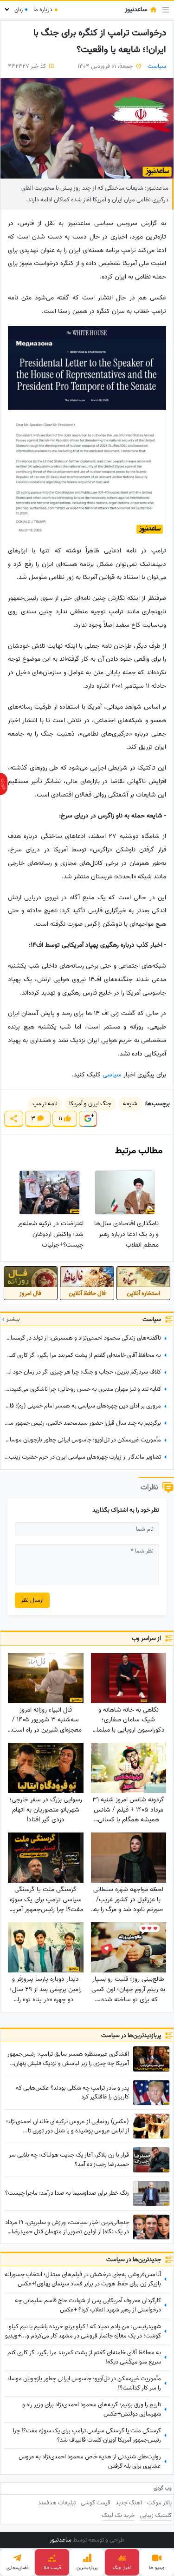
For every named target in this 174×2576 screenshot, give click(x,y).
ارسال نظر (32, 1600)
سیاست (157, 66)
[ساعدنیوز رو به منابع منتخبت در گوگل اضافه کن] (88, 1119)
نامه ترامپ (45, 1104)
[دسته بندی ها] (166, 10)
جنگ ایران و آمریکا (90, 1104)
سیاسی (112, 1075)
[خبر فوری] (4, 784)
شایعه (130, 1104)
